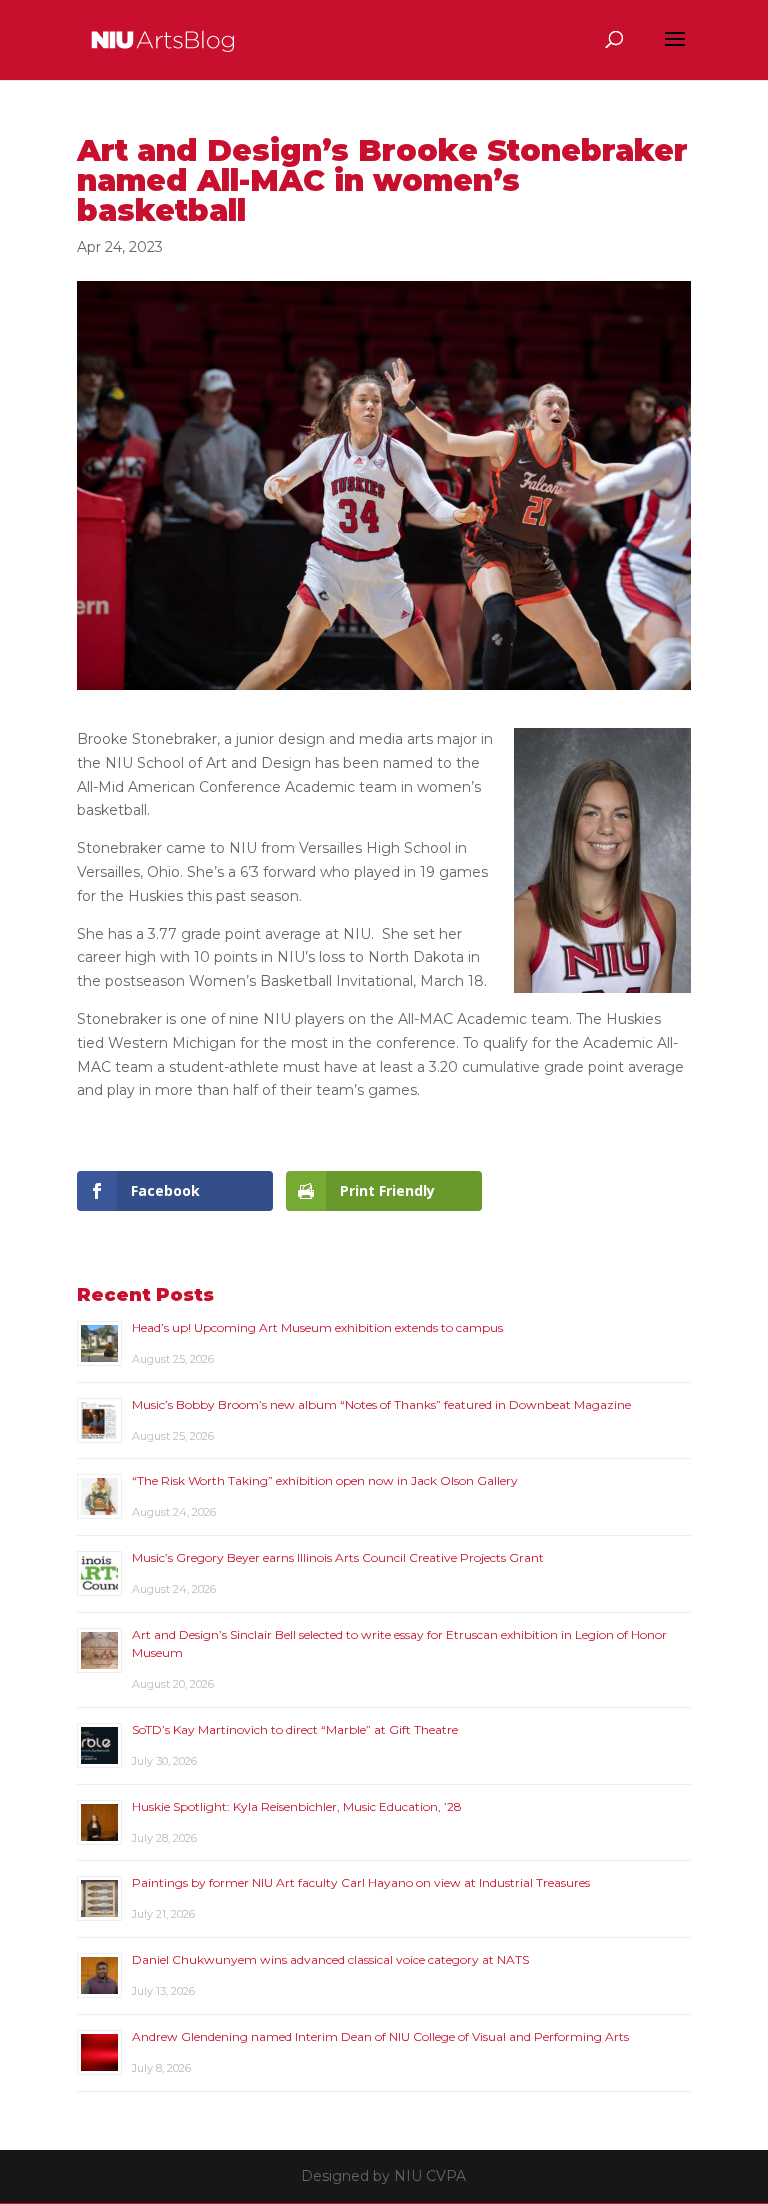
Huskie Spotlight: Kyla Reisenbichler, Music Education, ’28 (297, 1806)
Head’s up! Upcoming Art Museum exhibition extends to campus (317, 1327)
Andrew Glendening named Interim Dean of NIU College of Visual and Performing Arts (380, 2036)
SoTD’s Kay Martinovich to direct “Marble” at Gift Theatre (295, 1729)
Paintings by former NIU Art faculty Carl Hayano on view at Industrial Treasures (361, 1882)
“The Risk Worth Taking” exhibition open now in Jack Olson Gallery (325, 1480)
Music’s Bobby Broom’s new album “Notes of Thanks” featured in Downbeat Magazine (381, 1404)
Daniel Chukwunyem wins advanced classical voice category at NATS (330, 1959)
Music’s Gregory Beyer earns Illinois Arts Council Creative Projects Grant (338, 1557)
